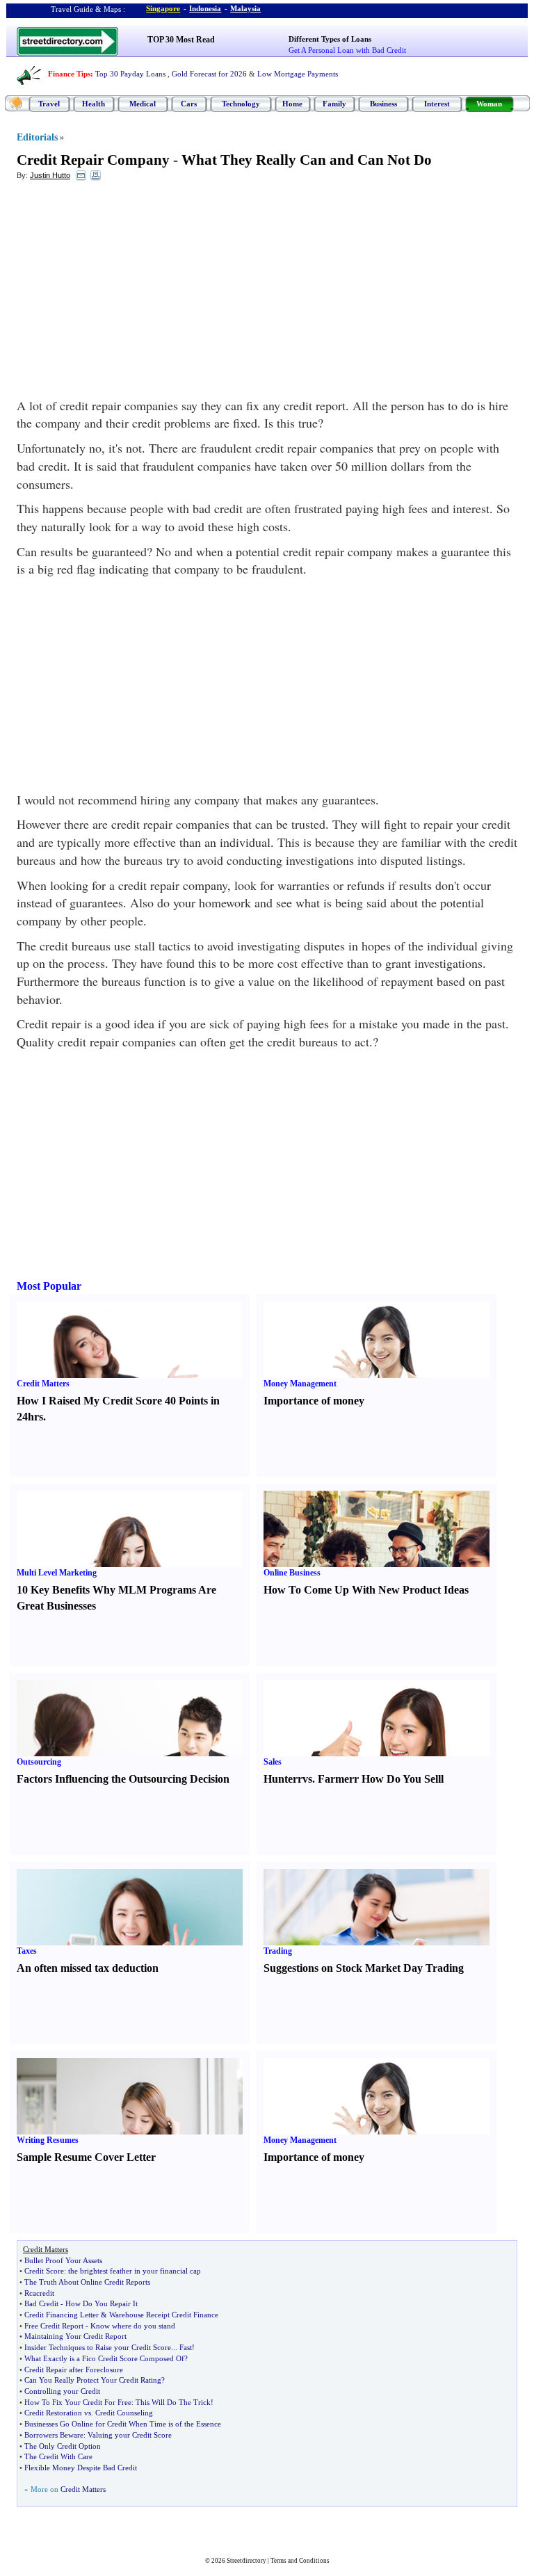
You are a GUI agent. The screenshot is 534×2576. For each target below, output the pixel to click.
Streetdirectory (246, 2561)
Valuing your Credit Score (130, 2435)
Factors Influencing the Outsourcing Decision (123, 1779)
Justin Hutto (50, 175)
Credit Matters (43, 1384)
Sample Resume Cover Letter (86, 2157)
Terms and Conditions (300, 2561)
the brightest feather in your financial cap (135, 2271)
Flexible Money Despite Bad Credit (81, 2468)
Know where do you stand (133, 2326)
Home (292, 104)
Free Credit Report (54, 2326)
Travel (49, 104)
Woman (489, 104)
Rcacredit (39, 2293)
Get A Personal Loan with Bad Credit (347, 50)
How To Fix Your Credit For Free (78, 2402)
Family (334, 104)
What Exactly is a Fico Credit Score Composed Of (104, 2358)
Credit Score (44, 2271)
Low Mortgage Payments (298, 74)
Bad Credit (41, 2303)
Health (94, 104)
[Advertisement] (130, 293)
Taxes (27, 1951)
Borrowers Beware (54, 2435)
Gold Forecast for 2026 (209, 74)
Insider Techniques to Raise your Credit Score (98, 2347)
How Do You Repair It (102, 2303)
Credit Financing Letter (62, 2315)
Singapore (163, 8)
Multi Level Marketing (57, 1573)
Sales (273, 1762)
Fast (186, 2347)
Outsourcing (39, 1762)
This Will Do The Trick (173, 2402)
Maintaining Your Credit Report (75, 2336)
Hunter (281, 1779)
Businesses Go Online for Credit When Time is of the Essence (123, 2424)
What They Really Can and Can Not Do (307, 160)
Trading (278, 1951)
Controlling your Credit (62, 2391)
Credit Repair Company (93, 160)
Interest (437, 104)
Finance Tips (69, 74)
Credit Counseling (124, 2413)
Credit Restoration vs (58, 2413)
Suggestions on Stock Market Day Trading (364, 1968)
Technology (241, 104)
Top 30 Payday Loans (130, 74)
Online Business (292, 1573)
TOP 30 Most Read (181, 40)
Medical (143, 104)
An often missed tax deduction (88, 1968)
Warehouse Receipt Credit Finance (164, 2315)
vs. (309, 1779)
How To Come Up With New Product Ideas (366, 1590)
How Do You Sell (401, 1779)
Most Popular (49, 1286)
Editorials (37, 137)
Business (383, 104)
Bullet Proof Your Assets (63, 2260)
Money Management (300, 1384)
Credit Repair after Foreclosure (74, 2370)
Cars (189, 104)
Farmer (336, 1779)
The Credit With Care (58, 2456)
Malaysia (245, 8)
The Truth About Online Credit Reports (87, 2282)
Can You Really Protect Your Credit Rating (93, 2380)
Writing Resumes (48, 2140)
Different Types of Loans (330, 39)
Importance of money (314, 1401)
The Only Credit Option (63, 2446)
